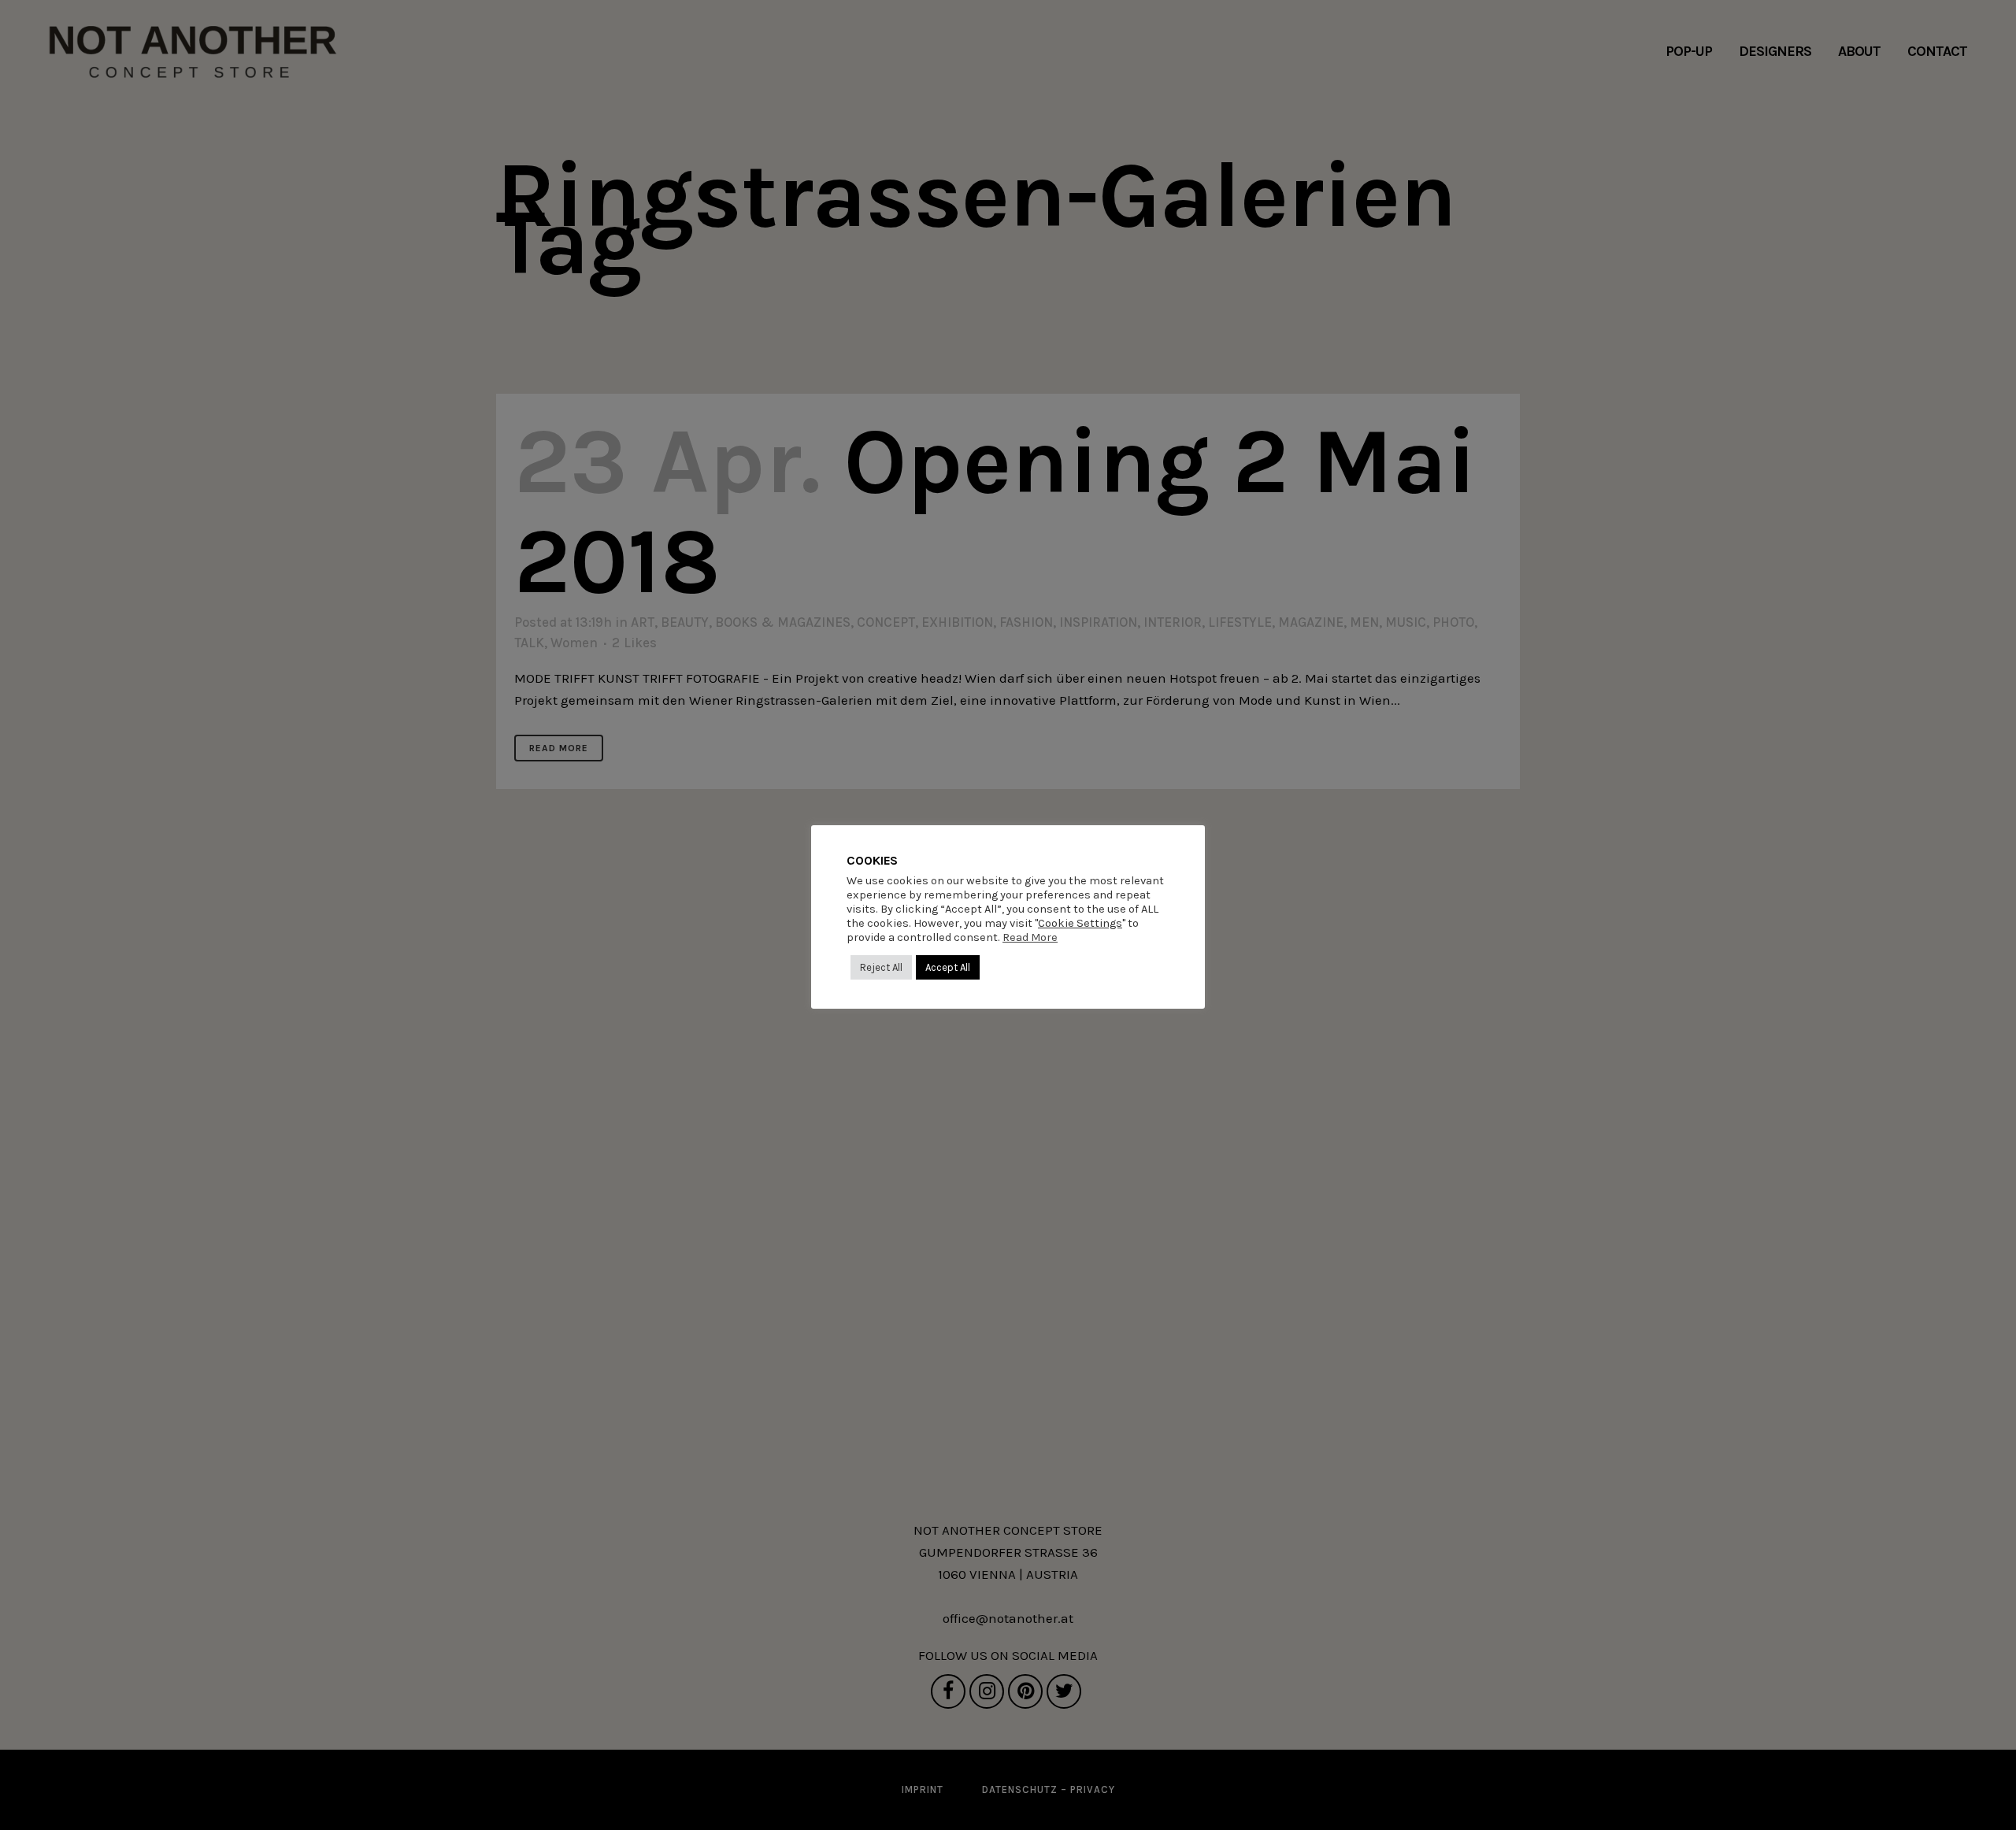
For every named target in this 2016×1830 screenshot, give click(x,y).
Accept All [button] (948, 967)
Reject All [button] (881, 967)
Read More (1030, 937)
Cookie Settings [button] (1080, 923)
